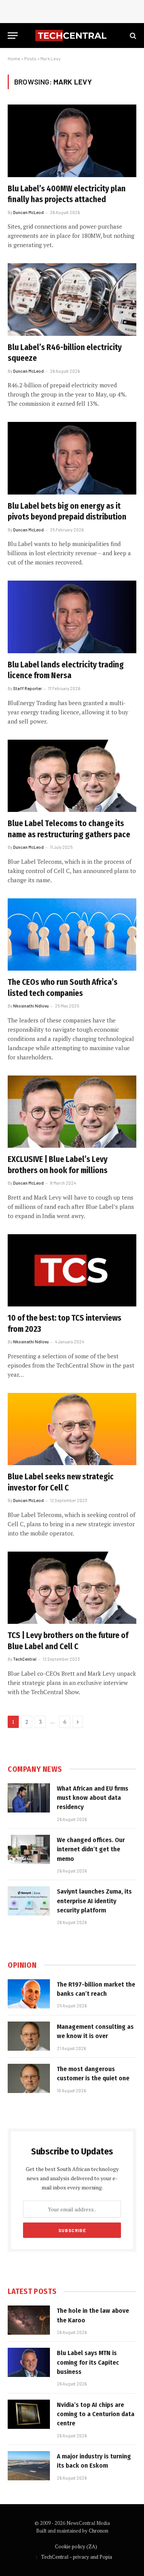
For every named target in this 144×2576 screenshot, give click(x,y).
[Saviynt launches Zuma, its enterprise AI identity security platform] (29, 1901)
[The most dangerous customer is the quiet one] (29, 2078)
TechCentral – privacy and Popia (77, 2557)
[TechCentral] (72, 36)
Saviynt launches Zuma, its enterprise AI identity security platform (94, 1901)
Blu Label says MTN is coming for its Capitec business (88, 2362)
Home (14, 58)
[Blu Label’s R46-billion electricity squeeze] (72, 299)
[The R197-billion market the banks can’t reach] (29, 1994)
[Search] (132, 36)
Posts (30, 58)
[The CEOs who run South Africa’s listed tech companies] (72, 934)
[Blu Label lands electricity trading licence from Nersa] (72, 617)
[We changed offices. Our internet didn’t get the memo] (29, 1849)
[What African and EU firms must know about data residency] (29, 1798)
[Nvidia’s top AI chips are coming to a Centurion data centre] (29, 2414)
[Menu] (13, 36)
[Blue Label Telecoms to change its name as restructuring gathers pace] (72, 776)
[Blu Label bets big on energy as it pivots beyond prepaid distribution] (72, 458)
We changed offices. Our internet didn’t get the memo (91, 1849)
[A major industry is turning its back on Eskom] (29, 2466)
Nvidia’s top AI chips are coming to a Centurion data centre (96, 2414)
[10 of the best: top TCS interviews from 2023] (72, 1270)
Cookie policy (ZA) (76, 2546)
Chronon (98, 2531)
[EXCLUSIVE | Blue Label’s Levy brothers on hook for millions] (72, 1112)
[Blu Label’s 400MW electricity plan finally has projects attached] (72, 141)
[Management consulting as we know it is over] (29, 2036)
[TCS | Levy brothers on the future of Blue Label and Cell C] (72, 1588)
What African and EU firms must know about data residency (93, 1798)
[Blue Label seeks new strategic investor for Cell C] (72, 1429)
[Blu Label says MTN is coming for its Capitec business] (29, 2362)
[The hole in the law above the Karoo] (29, 2320)
